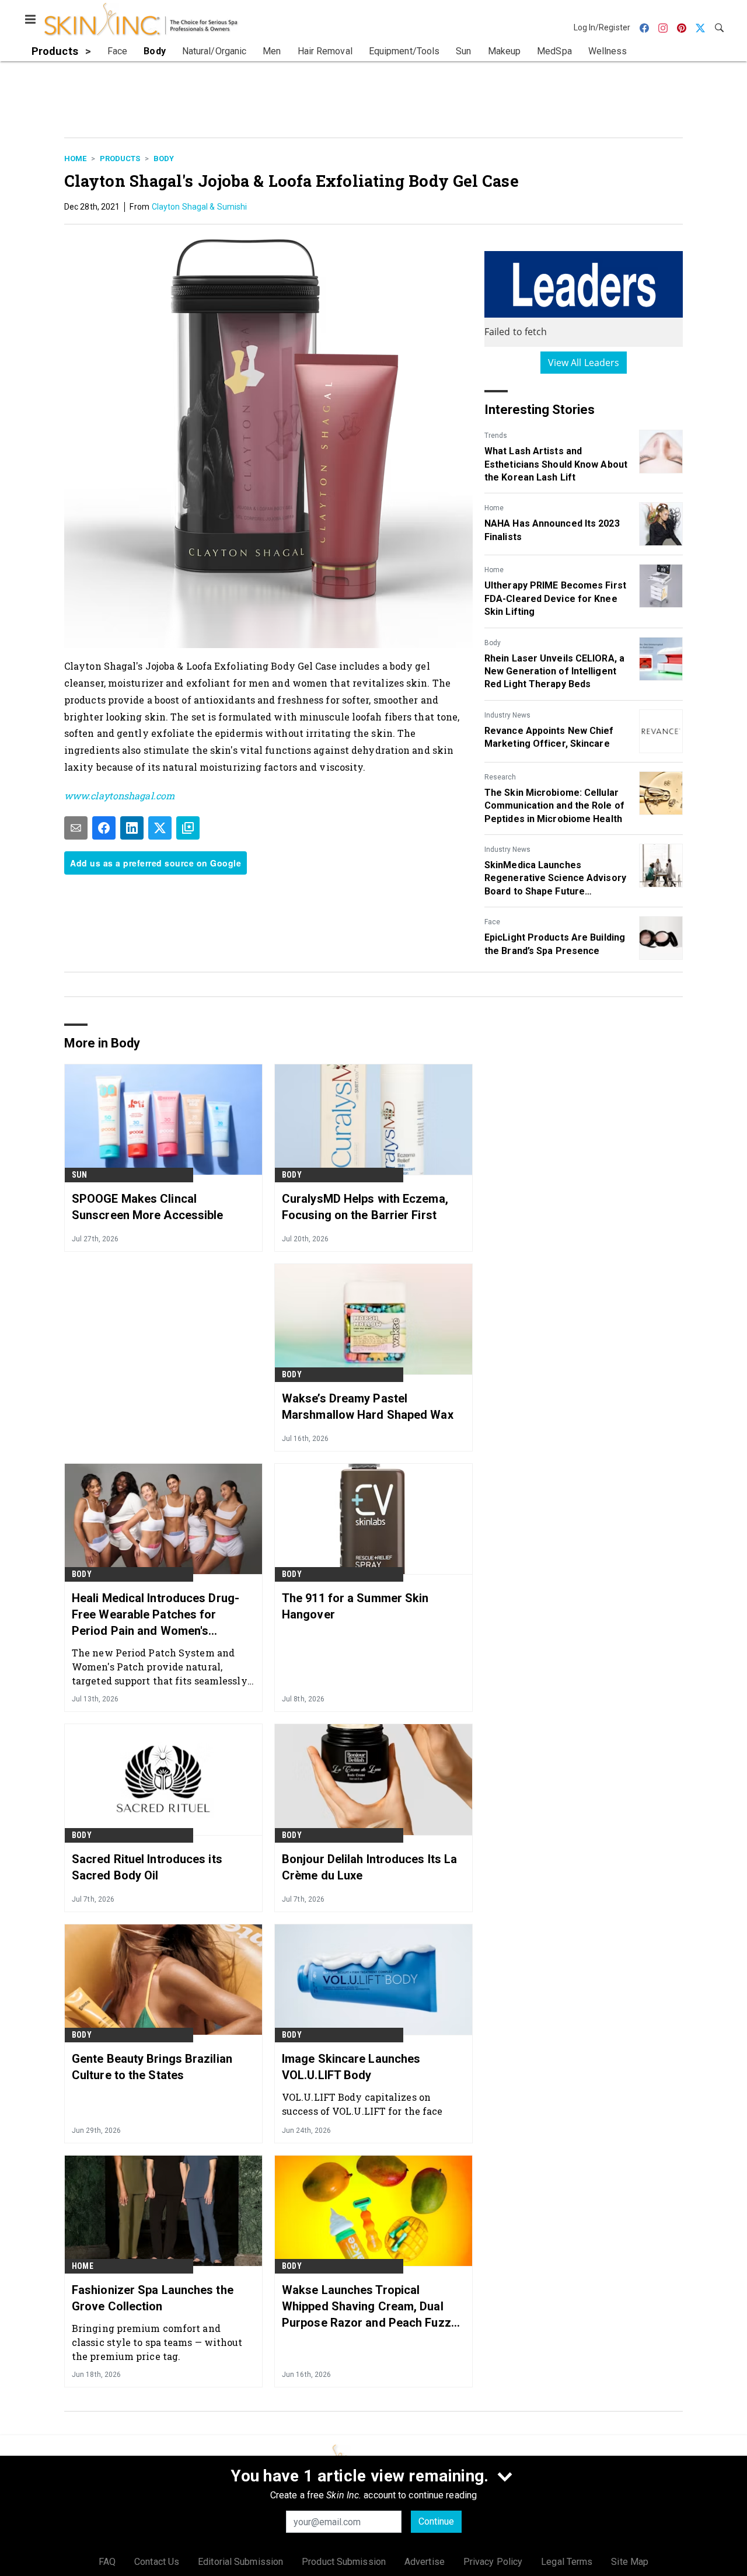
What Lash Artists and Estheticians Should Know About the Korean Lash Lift (556, 464)
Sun (80, 1175)
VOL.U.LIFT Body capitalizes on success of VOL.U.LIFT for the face (362, 2104)
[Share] (104, 828)
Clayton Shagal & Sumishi (199, 207)
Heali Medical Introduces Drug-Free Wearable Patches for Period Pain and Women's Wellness (156, 1615)
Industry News (507, 715)
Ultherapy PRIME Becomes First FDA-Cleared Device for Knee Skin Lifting (555, 598)
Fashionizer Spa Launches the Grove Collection (153, 2298)
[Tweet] (160, 828)
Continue (436, 2521)
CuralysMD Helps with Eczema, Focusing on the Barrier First (365, 1207)
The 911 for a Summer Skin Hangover (355, 1606)
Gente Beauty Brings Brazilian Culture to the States (152, 2067)
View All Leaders (584, 363)
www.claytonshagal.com (119, 796)
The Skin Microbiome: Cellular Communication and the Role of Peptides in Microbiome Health (554, 806)
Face (492, 922)
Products (120, 159)
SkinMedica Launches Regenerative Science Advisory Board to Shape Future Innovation (555, 879)
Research (500, 777)
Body (164, 159)
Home (75, 159)
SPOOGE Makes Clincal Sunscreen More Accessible (148, 1207)
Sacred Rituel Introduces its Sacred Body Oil (147, 1867)
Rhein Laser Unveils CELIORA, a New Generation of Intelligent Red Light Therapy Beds (554, 671)
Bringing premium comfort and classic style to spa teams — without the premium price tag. (157, 2342)
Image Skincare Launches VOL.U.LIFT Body (351, 2067)
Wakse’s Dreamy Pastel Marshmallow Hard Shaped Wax (368, 1407)
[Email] (76, 828)
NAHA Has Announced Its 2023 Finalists (552, 530)
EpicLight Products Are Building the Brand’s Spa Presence (555, 944)
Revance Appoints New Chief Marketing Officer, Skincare (549, 737)
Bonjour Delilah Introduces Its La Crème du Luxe (369, 1867)
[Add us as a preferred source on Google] (188, 828)
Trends (496, 436)
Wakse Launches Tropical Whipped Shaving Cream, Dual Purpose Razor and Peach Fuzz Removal (366, 2307)
